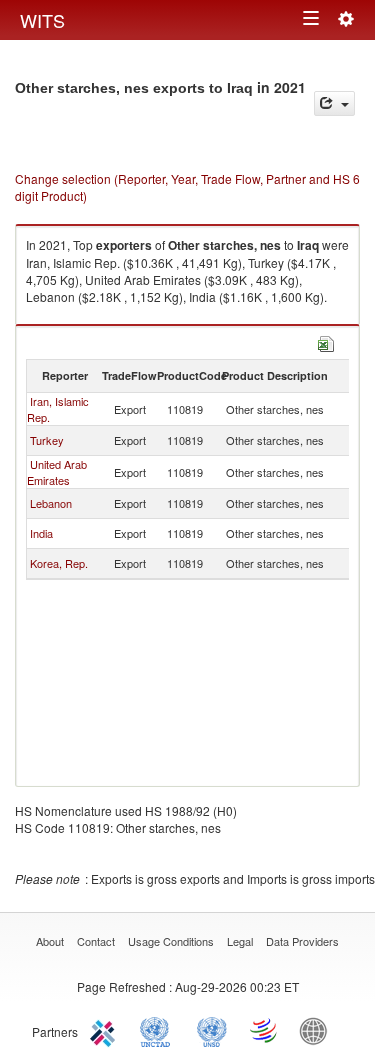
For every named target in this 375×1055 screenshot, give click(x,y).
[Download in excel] (326, 341)
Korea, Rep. (59, 563)
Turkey (47, 440)
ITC (106, 1030)
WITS (42, 20)
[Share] (334, 103)
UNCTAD (159, 1030)
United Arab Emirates (57, 472)
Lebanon (51, 503)
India (41, 533)
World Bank (318, 1030)
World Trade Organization (265, 1030)
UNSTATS (212, 1030)
